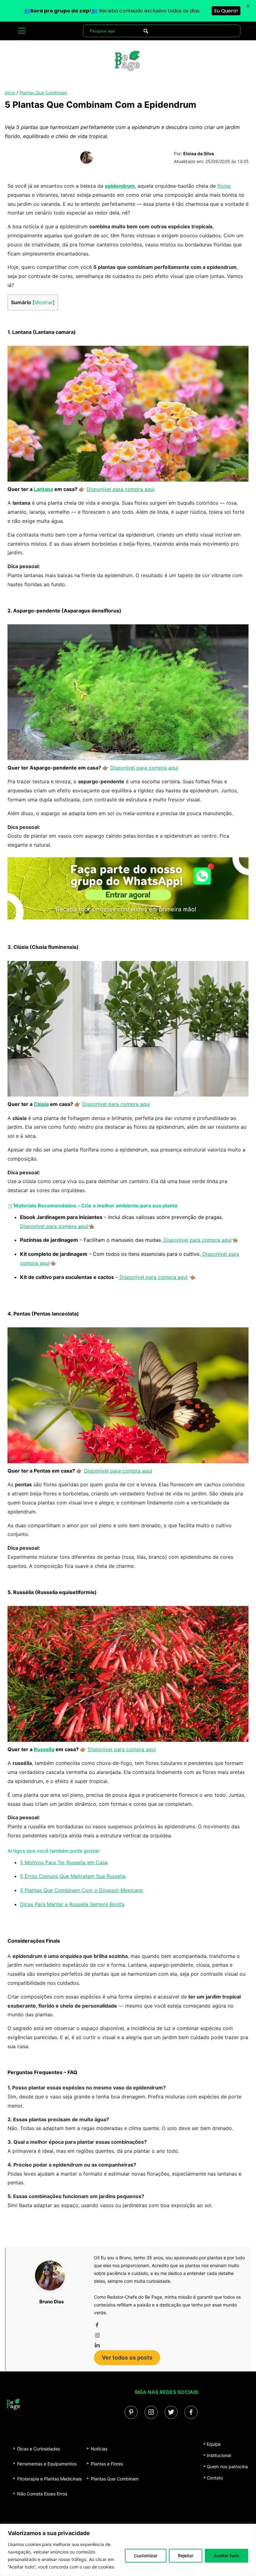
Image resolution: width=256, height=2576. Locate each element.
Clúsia (41, 1104)
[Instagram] (168, 2335)
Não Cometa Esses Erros (42, 2494)
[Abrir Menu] (22, 31)
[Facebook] (168, 2325)
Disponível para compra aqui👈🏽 (57, 1226)
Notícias (99, 2449)
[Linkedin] (168, 2345)
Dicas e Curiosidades (39, 2449)
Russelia (44, 1749)
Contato (215, 2478)
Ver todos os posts (127, 2358)
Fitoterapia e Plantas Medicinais (49, 2479)
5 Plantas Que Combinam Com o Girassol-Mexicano (82, 1890)
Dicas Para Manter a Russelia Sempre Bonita (72, 1904)
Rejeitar (186, 2556)
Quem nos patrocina (227, 2467)
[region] (128, 2550)
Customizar (146, 2556)
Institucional (219, 2455)
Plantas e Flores (107, 2464)
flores (224, 186)
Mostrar (44, 302)
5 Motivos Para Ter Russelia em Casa (64, 1862)
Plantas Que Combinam (43, 93)
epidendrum (120, 186)
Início (10, 93)
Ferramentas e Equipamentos (47, 2464)
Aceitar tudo (226, 2556)
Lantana (43, 489)
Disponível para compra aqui (121, 489)
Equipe (214, 2444)
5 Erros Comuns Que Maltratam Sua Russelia (73, 1876)
